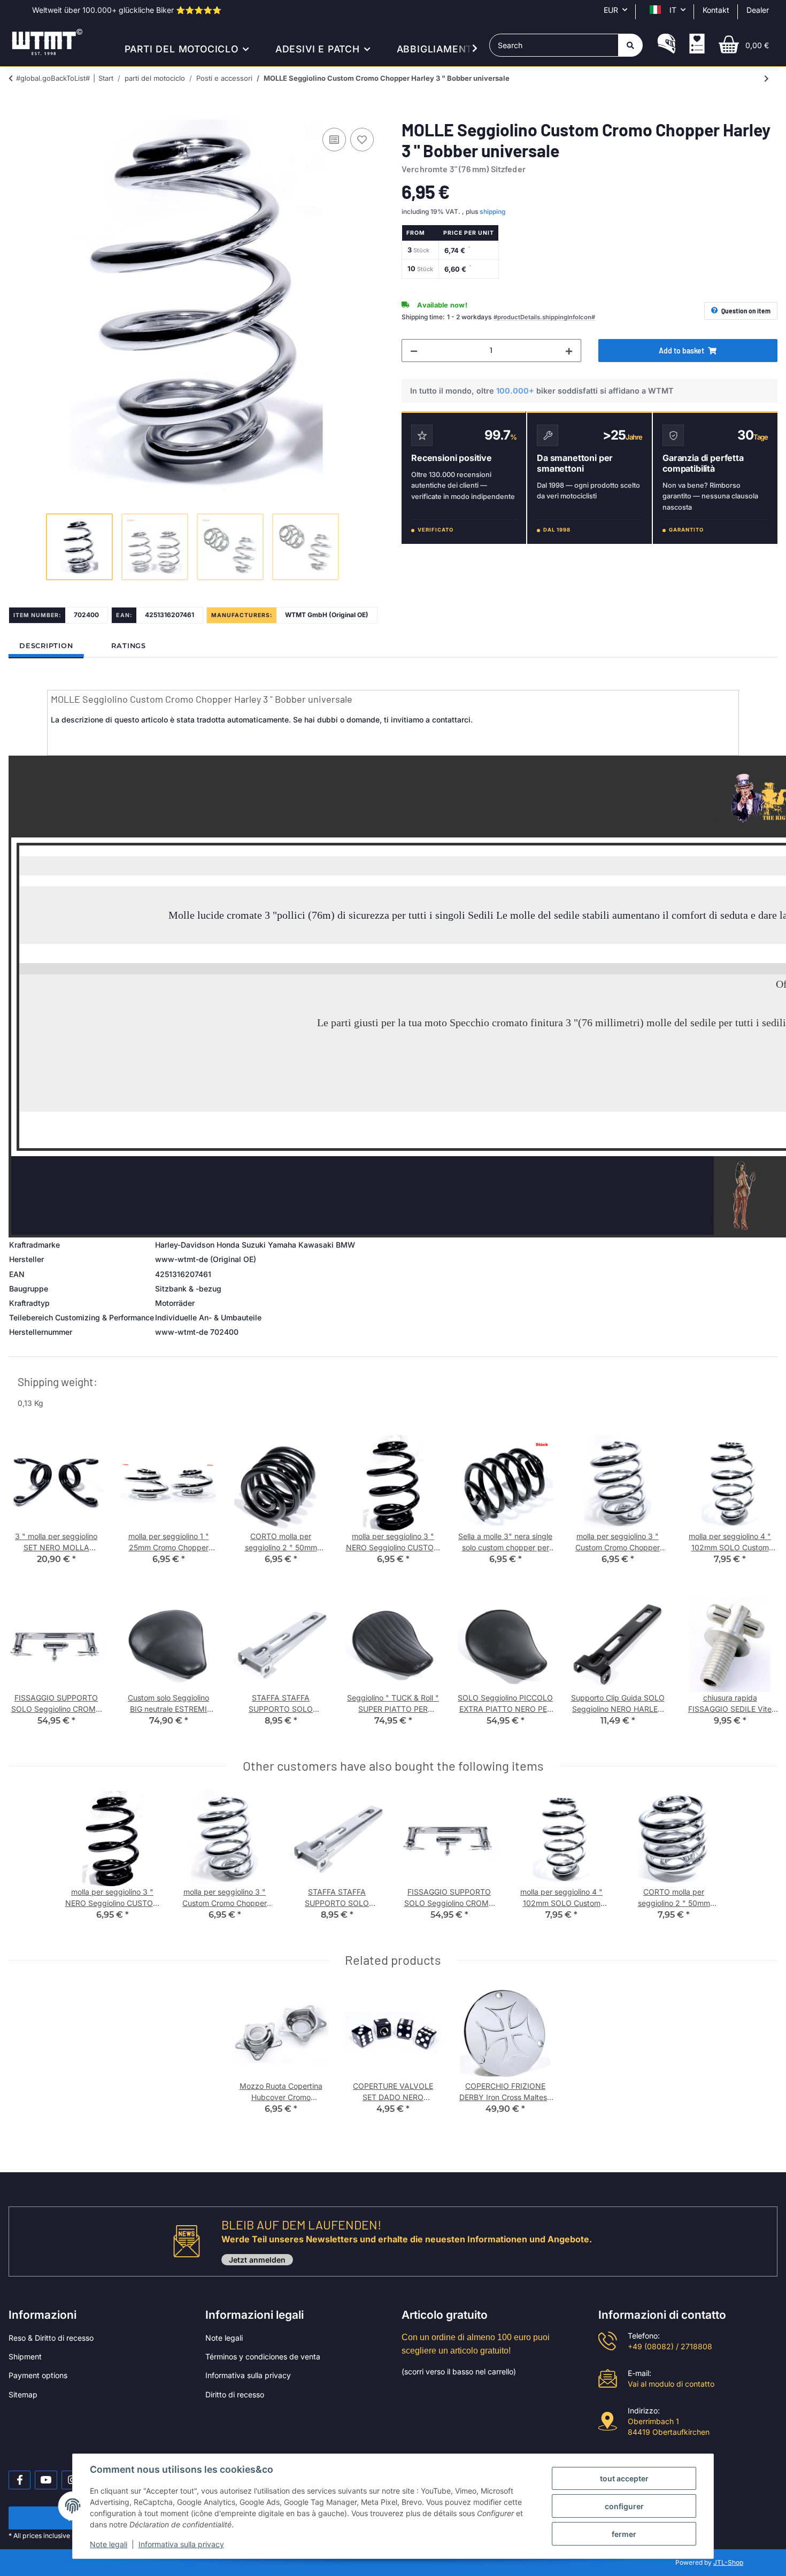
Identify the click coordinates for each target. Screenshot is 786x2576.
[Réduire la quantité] (414, 351)
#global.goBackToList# (53, 78)
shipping (493, 212)
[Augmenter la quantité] (569, 351)
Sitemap (23, 2394)
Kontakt (716, 10)
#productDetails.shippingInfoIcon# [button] (544, 317)
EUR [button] (611, 10)
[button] (666, 45)
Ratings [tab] (128, 646)
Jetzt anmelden (257, 2260)
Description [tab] (46, 646)
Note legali (224, 2338)
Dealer (758, 10)
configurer (624, 2506)
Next (760, 1508)
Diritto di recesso (235, 2394)
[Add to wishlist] (362, 140)
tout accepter (624, 2478)
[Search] (630, 45)
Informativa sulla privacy (248, 2375)
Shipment (25, 2356)
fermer (624, 2534)
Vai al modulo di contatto (671, 2384)
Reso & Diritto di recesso (51, 2338)
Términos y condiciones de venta (263, 2356)
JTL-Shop (728, 2562)
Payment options (38, 2375)
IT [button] (673, 10)
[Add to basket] (17, 113)
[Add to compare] (334, 140)
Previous (26, 1508)
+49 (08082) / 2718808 (670, 2346)
